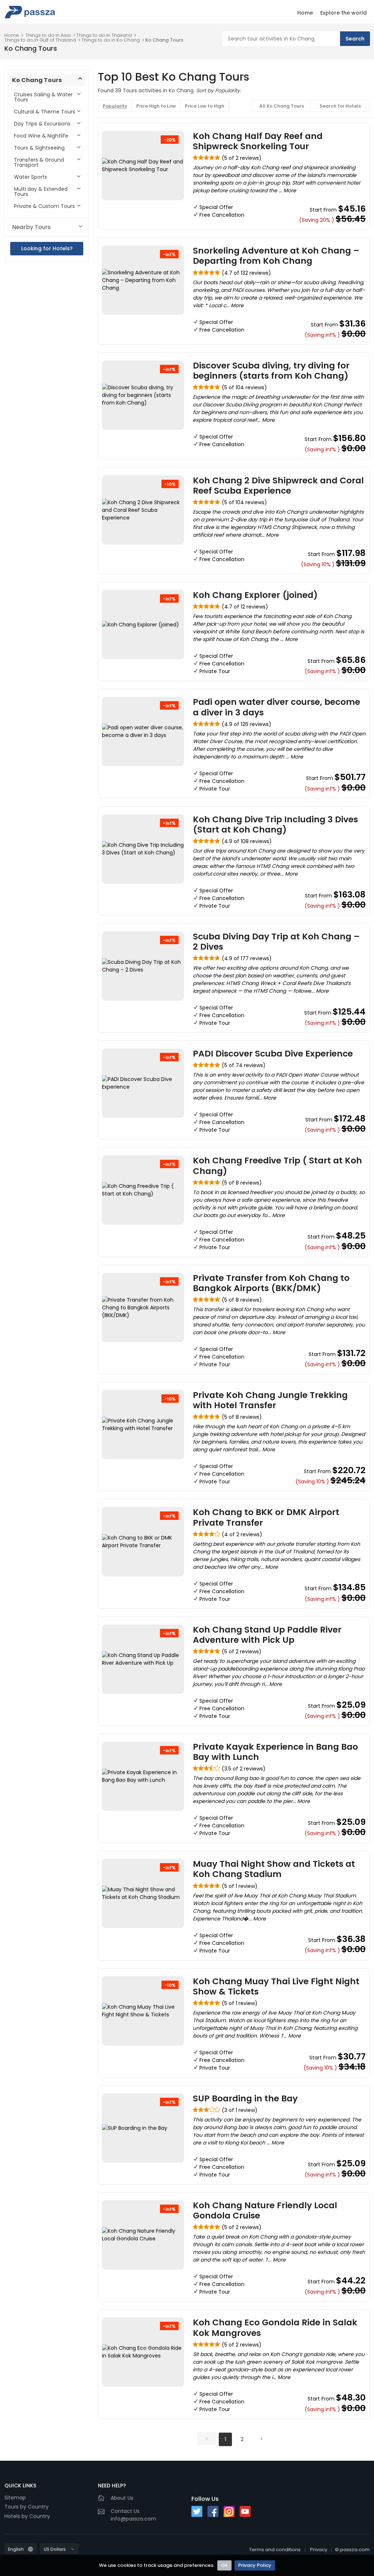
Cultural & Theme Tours (45, 112)
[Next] (261, 2438)
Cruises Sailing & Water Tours (43, 97)
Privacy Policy (255, 2565)
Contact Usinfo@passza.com (133, 2515)
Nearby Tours (31, 227)
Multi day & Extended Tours (41, 192)
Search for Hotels (340, 106)
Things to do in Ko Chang (111, 40)
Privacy (319, 2550)
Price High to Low (156, 106)
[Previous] (207, 2438)
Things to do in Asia (48, 35)
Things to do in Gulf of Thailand (40, 40)
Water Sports (30, 177)
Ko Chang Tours (164, 40)
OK (224, 2565)
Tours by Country (26, 2507)
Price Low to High (205, 106)
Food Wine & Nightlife (41, 136)
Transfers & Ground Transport (39, 162)
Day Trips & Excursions (42, 124)
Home (305, 13)
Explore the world (344, 13)
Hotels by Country (27, 2516)
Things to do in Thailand (104, 35)
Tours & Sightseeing (39, 148)
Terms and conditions (275, 2550)
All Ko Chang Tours (282, 106)
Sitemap (15, 2498)
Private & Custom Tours (44, 206)
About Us (122, 2498)
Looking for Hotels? (47, 248)
